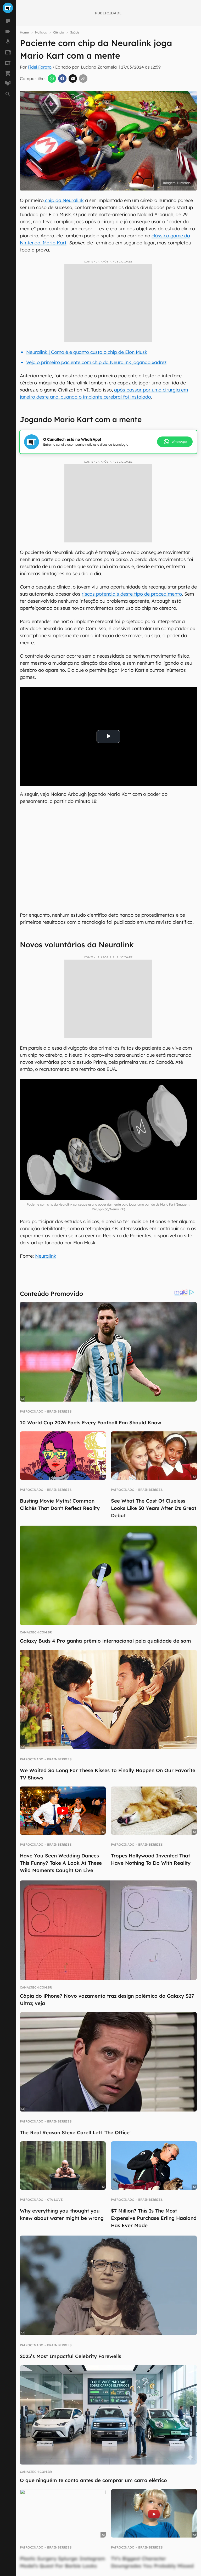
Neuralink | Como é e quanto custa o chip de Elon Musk (87, 352)
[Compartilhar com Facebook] (62, 79)
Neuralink (46, 1256)
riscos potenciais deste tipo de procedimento (132, 594)
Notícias (41, 32)
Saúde (75, 32)
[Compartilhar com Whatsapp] (52, 79)
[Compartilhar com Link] (83, 79)
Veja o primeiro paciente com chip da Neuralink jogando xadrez (96, 362)
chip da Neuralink (64, 200)
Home (24, 32)
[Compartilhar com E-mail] (73, 79)
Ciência (58, 32)
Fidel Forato (40, 67)
